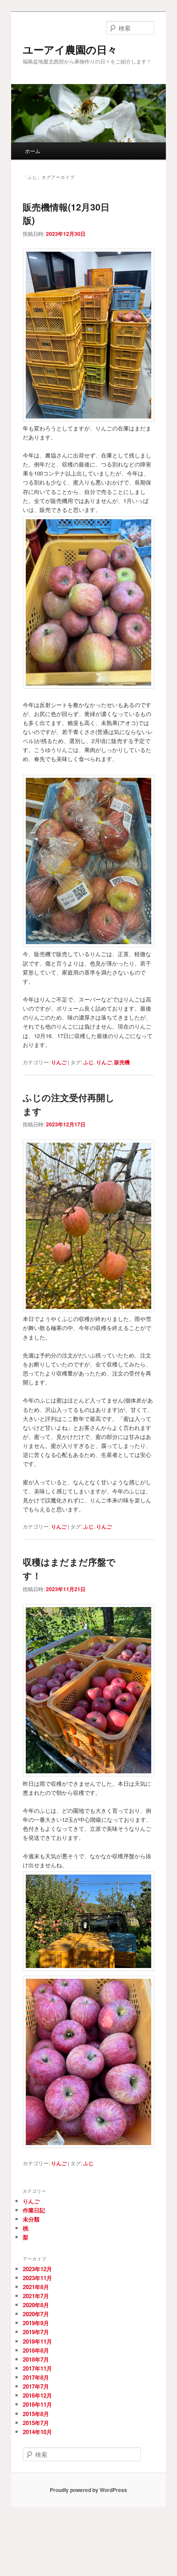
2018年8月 (36, 2350)
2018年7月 (36, 2359)
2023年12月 (37, 2269)
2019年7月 (36, 2332)
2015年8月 (36, 2414)
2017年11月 (37, 2368)
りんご (59, 1062)
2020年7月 (36, 2314)
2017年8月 (36, 2377)
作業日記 (34, 2210)
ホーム (33, 151)
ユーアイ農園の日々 (70, 49)
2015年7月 (36, 2423)
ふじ (88, 1062)
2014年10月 (37, 2432)
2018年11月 (37, 2341)
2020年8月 (36, 2305)
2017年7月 (36, 2386)
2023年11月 (37, 2278)
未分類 (31, 2219)
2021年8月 (36, 2287)
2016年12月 (37, 2395)
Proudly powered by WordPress (88, 2490)
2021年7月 (36, 2296)
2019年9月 (36, 2323)
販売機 (122, 1062)
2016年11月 (37, 2404)
